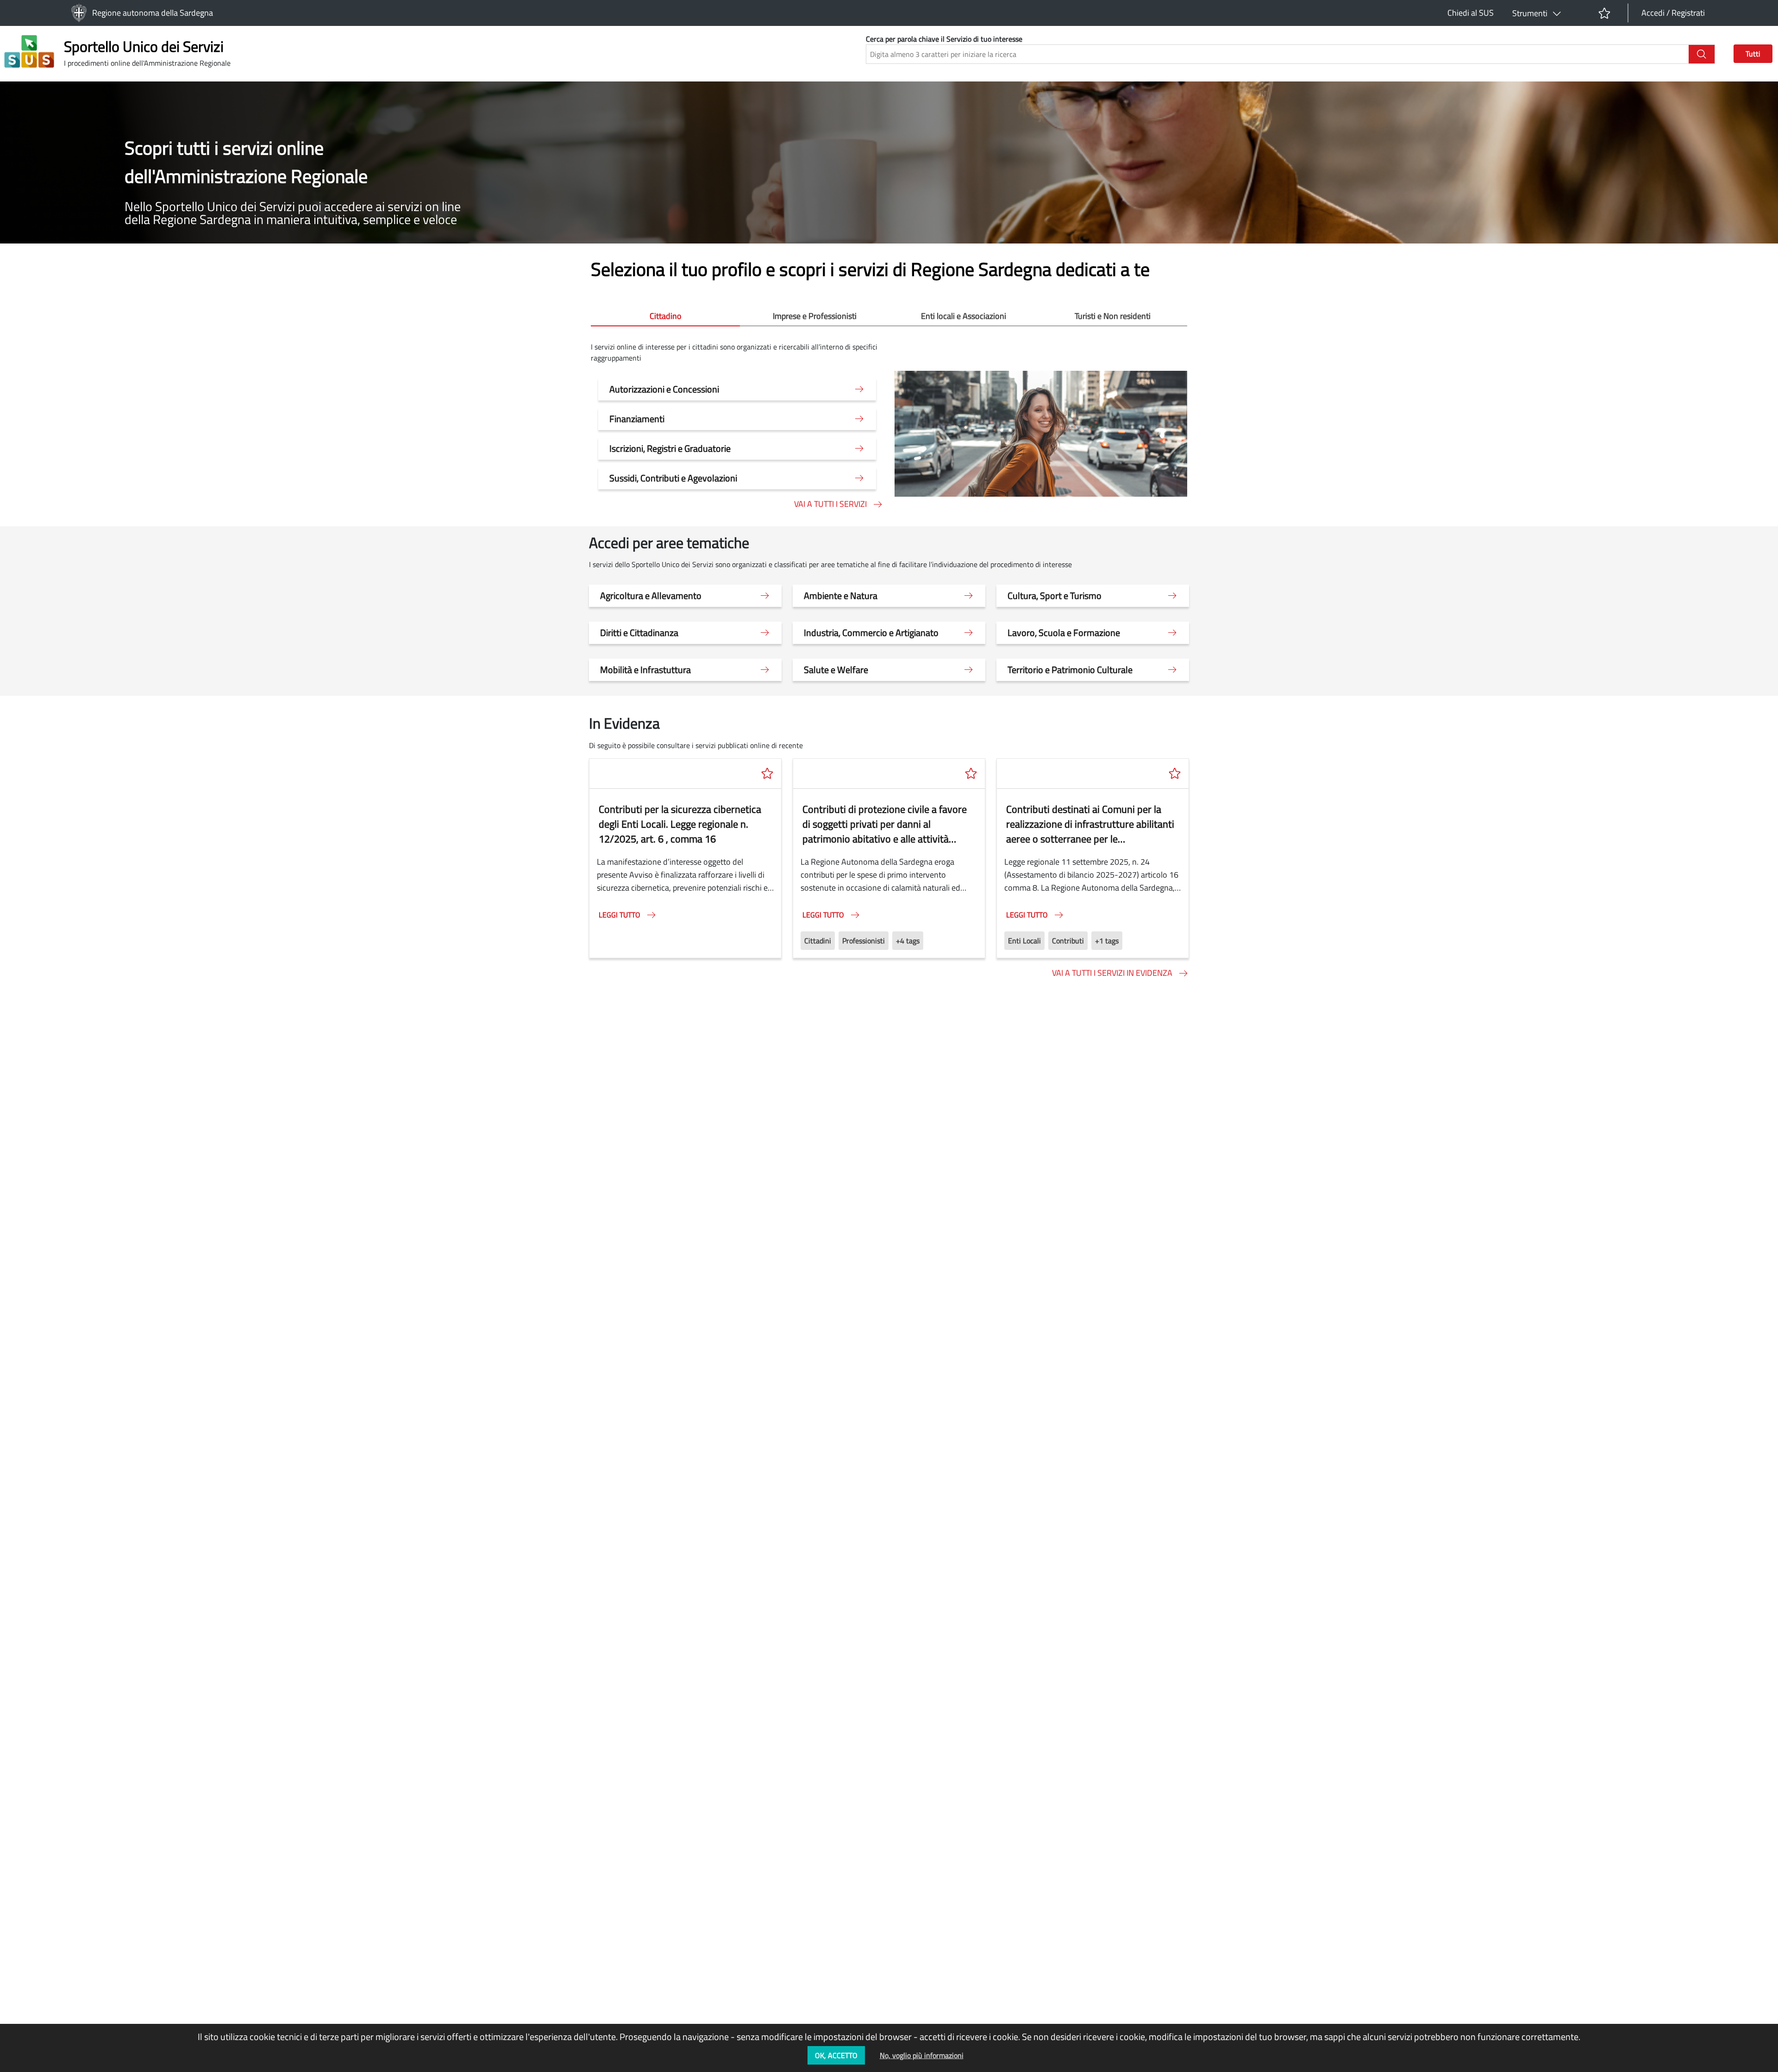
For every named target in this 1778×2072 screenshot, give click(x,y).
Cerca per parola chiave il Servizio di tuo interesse (944, 39)
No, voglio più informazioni (922, 2055)
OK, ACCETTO (836, 2055)
